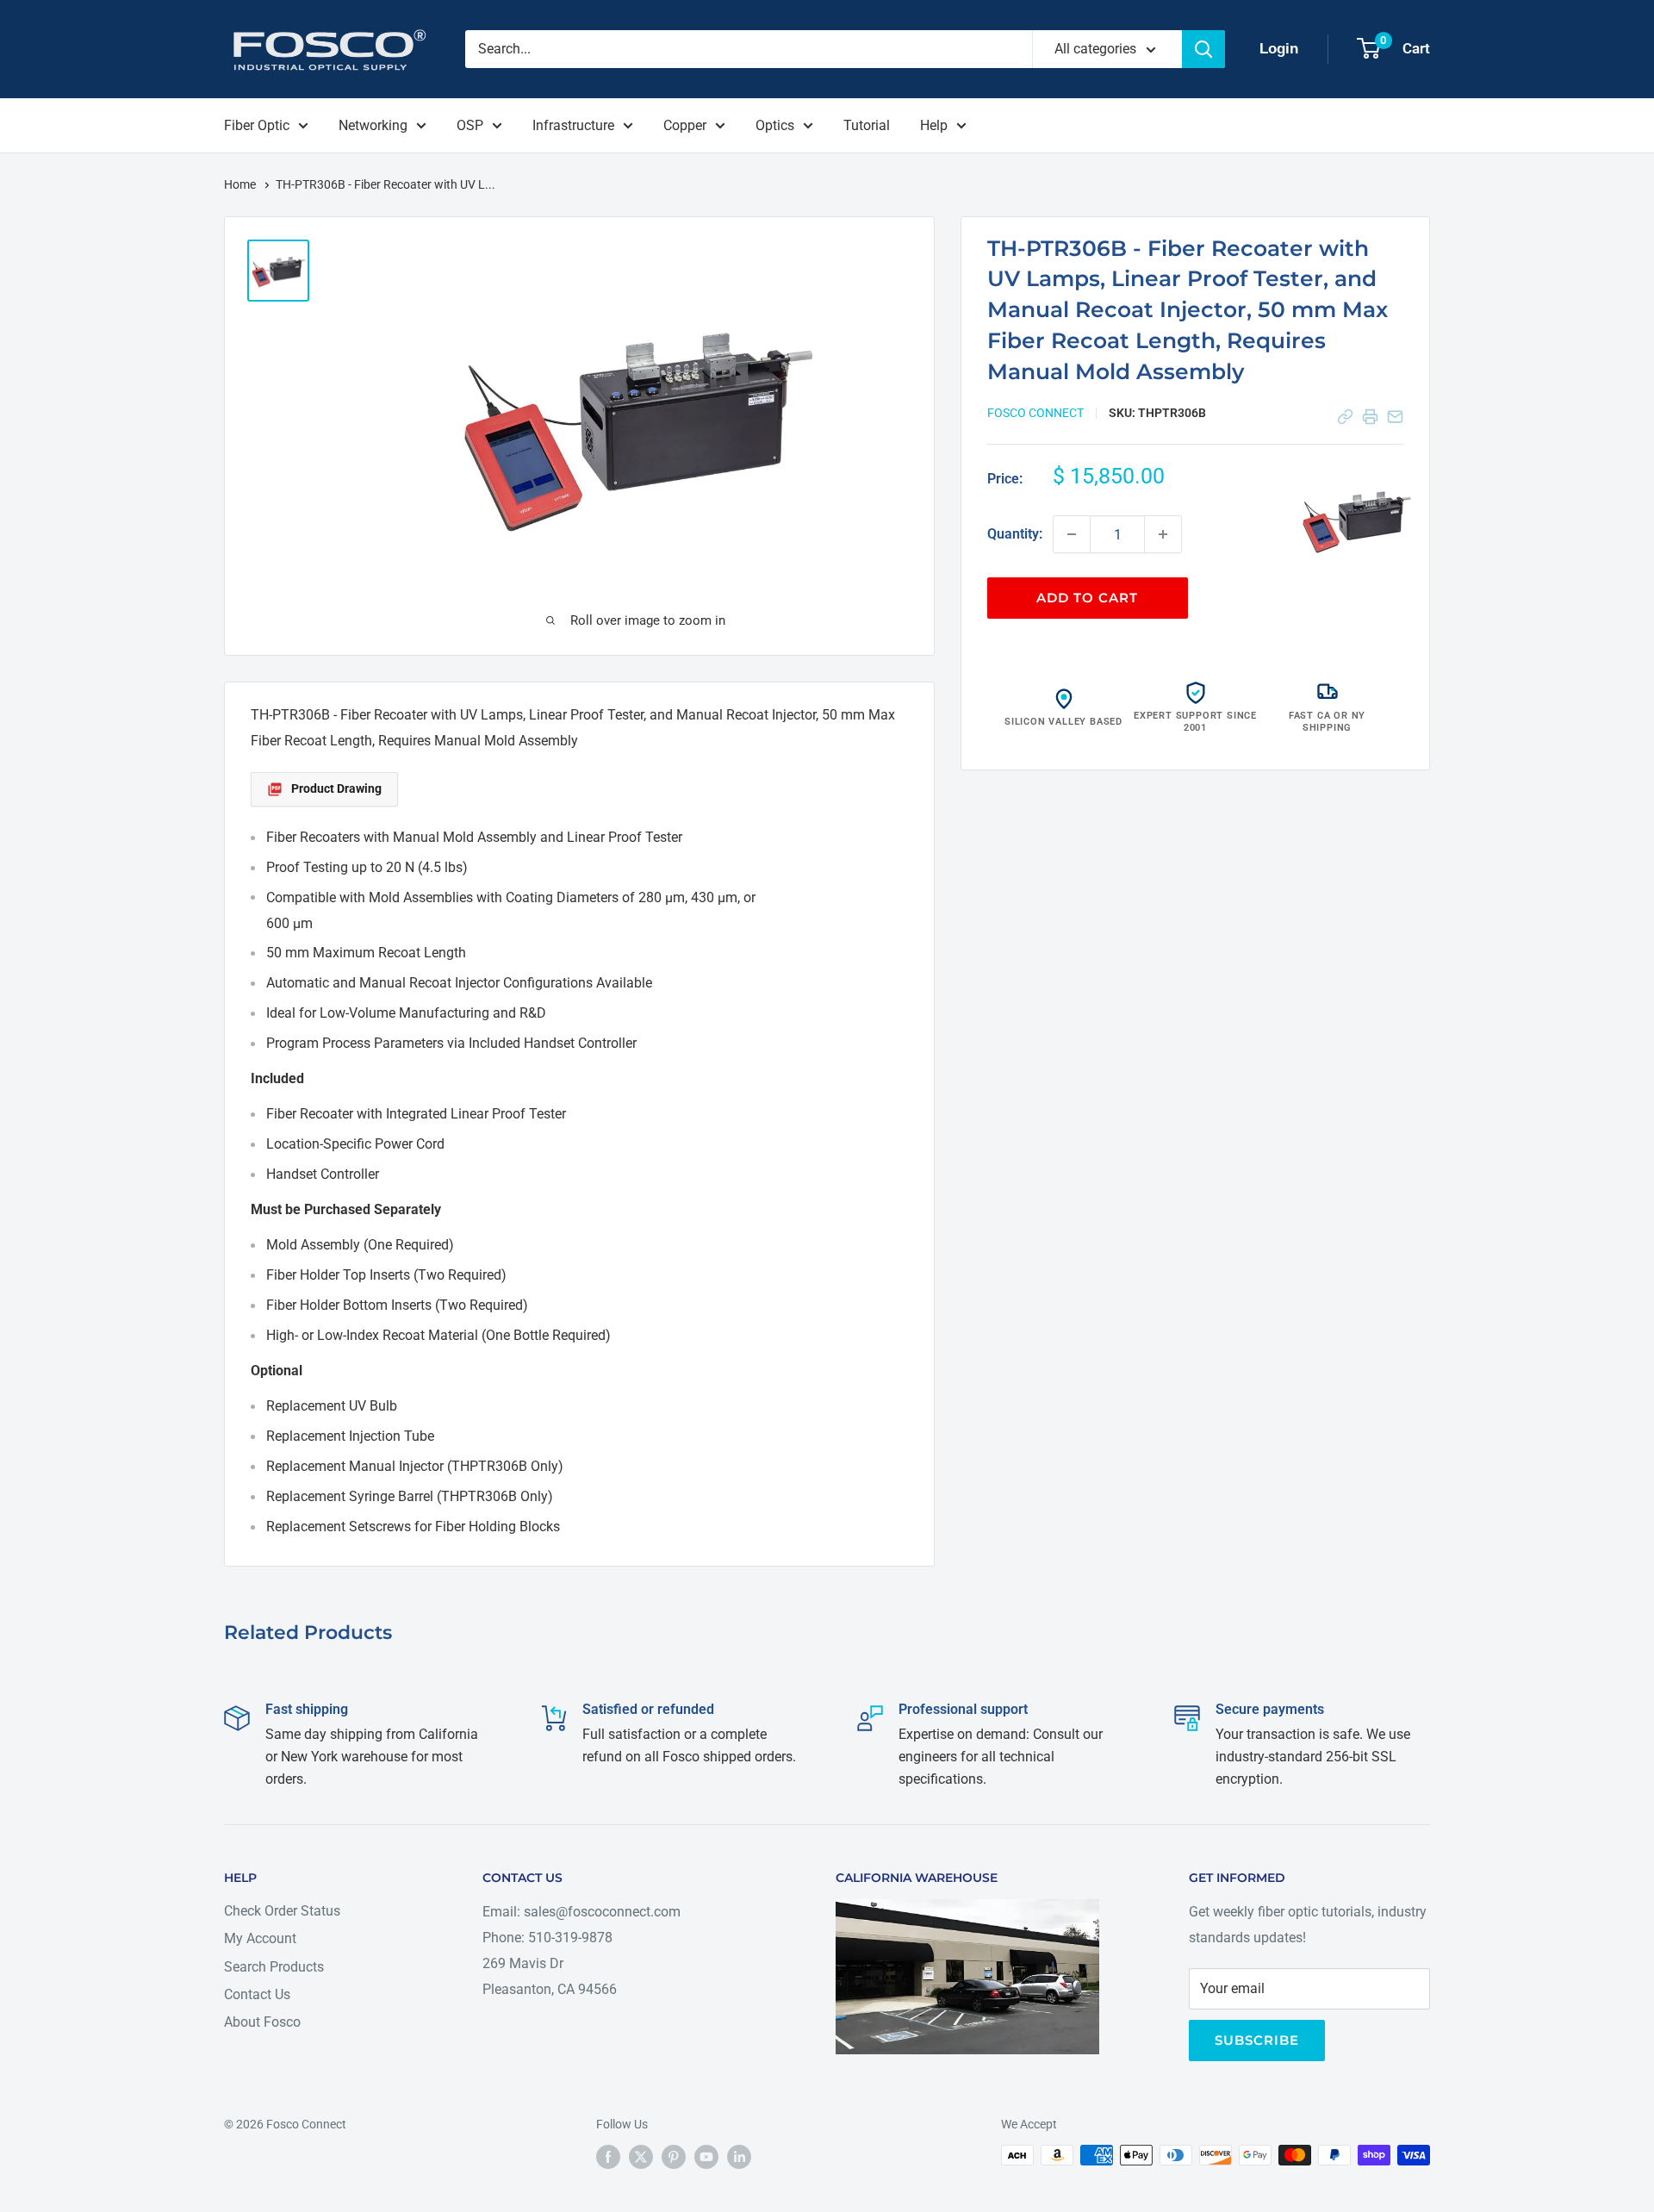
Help (934, 125)
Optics (775, 125)
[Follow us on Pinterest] (674, 2157)
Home (241, 184)
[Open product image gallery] (1356, 520)
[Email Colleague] (1395, 417)
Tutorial (867, 125)
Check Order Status (282, 1911)
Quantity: (1015, 534)
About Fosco (262, 2022)
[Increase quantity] (1163, 534)
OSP (470, 125)
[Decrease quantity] (1072, 534)
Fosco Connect (1035, 413)
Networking (373, 125)
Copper (685, 125)
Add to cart (1087, 598)
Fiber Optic (257, 125)
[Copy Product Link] (1345, 417)
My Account (260, 1938)
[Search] (1203, 49)
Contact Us (257, 1994)
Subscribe (1257, 2040)
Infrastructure (573, 125)
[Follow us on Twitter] (641, 2157)
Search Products (274, 1967)
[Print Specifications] (1370, 417)
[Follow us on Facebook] (608, 2157)
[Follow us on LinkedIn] (739, 2157)
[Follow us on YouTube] (706, 2157)
